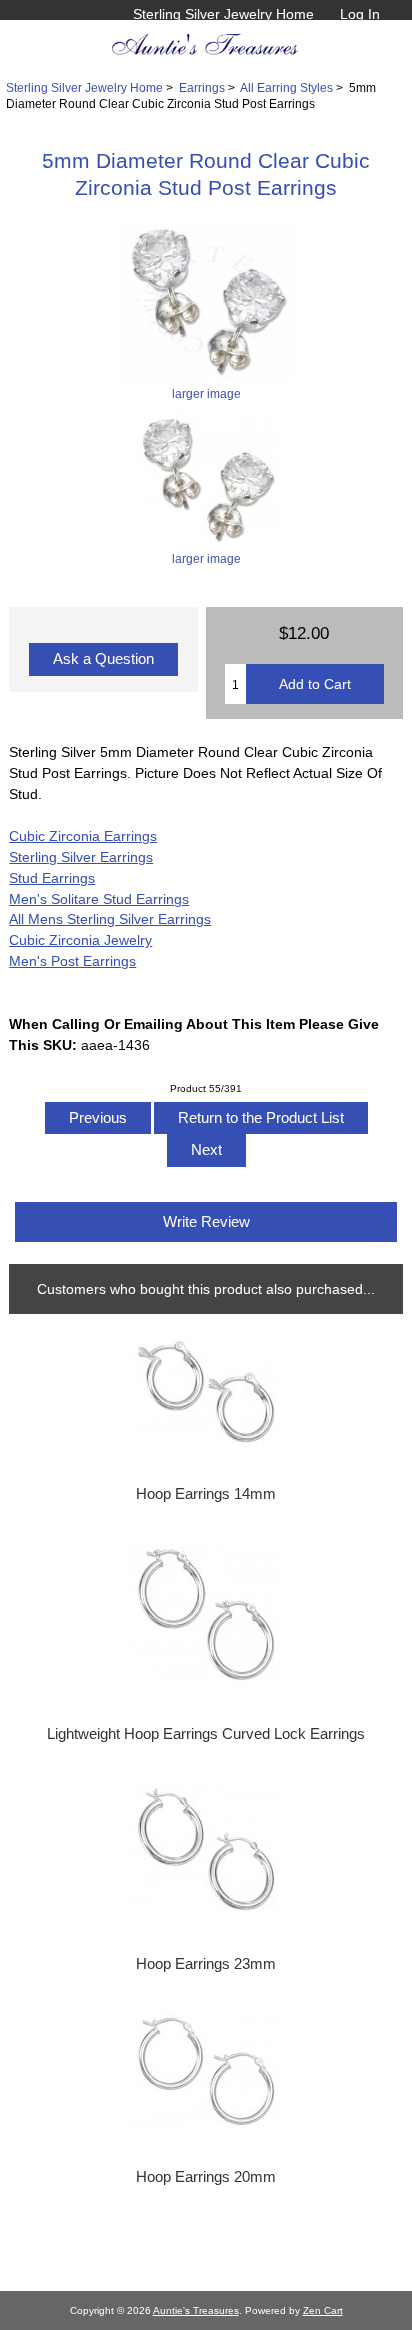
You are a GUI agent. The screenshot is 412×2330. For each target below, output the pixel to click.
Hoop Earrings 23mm (206, 1964)
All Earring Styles (286, 87)
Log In (360, 14)
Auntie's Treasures (196, 2310)
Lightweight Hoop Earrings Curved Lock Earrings (206, 1734)
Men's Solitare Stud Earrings (99, 899)
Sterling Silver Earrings (81, 857)
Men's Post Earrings (72, 961)
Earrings (202, 87)
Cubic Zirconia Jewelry (80, 940)
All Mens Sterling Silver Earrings (110, 919)
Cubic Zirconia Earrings (83, 836)
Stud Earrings (52, 878)
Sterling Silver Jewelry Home (223, 14)
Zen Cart (323, 2310)
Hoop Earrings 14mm (206, 1494)
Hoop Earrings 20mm (206, 2177)
